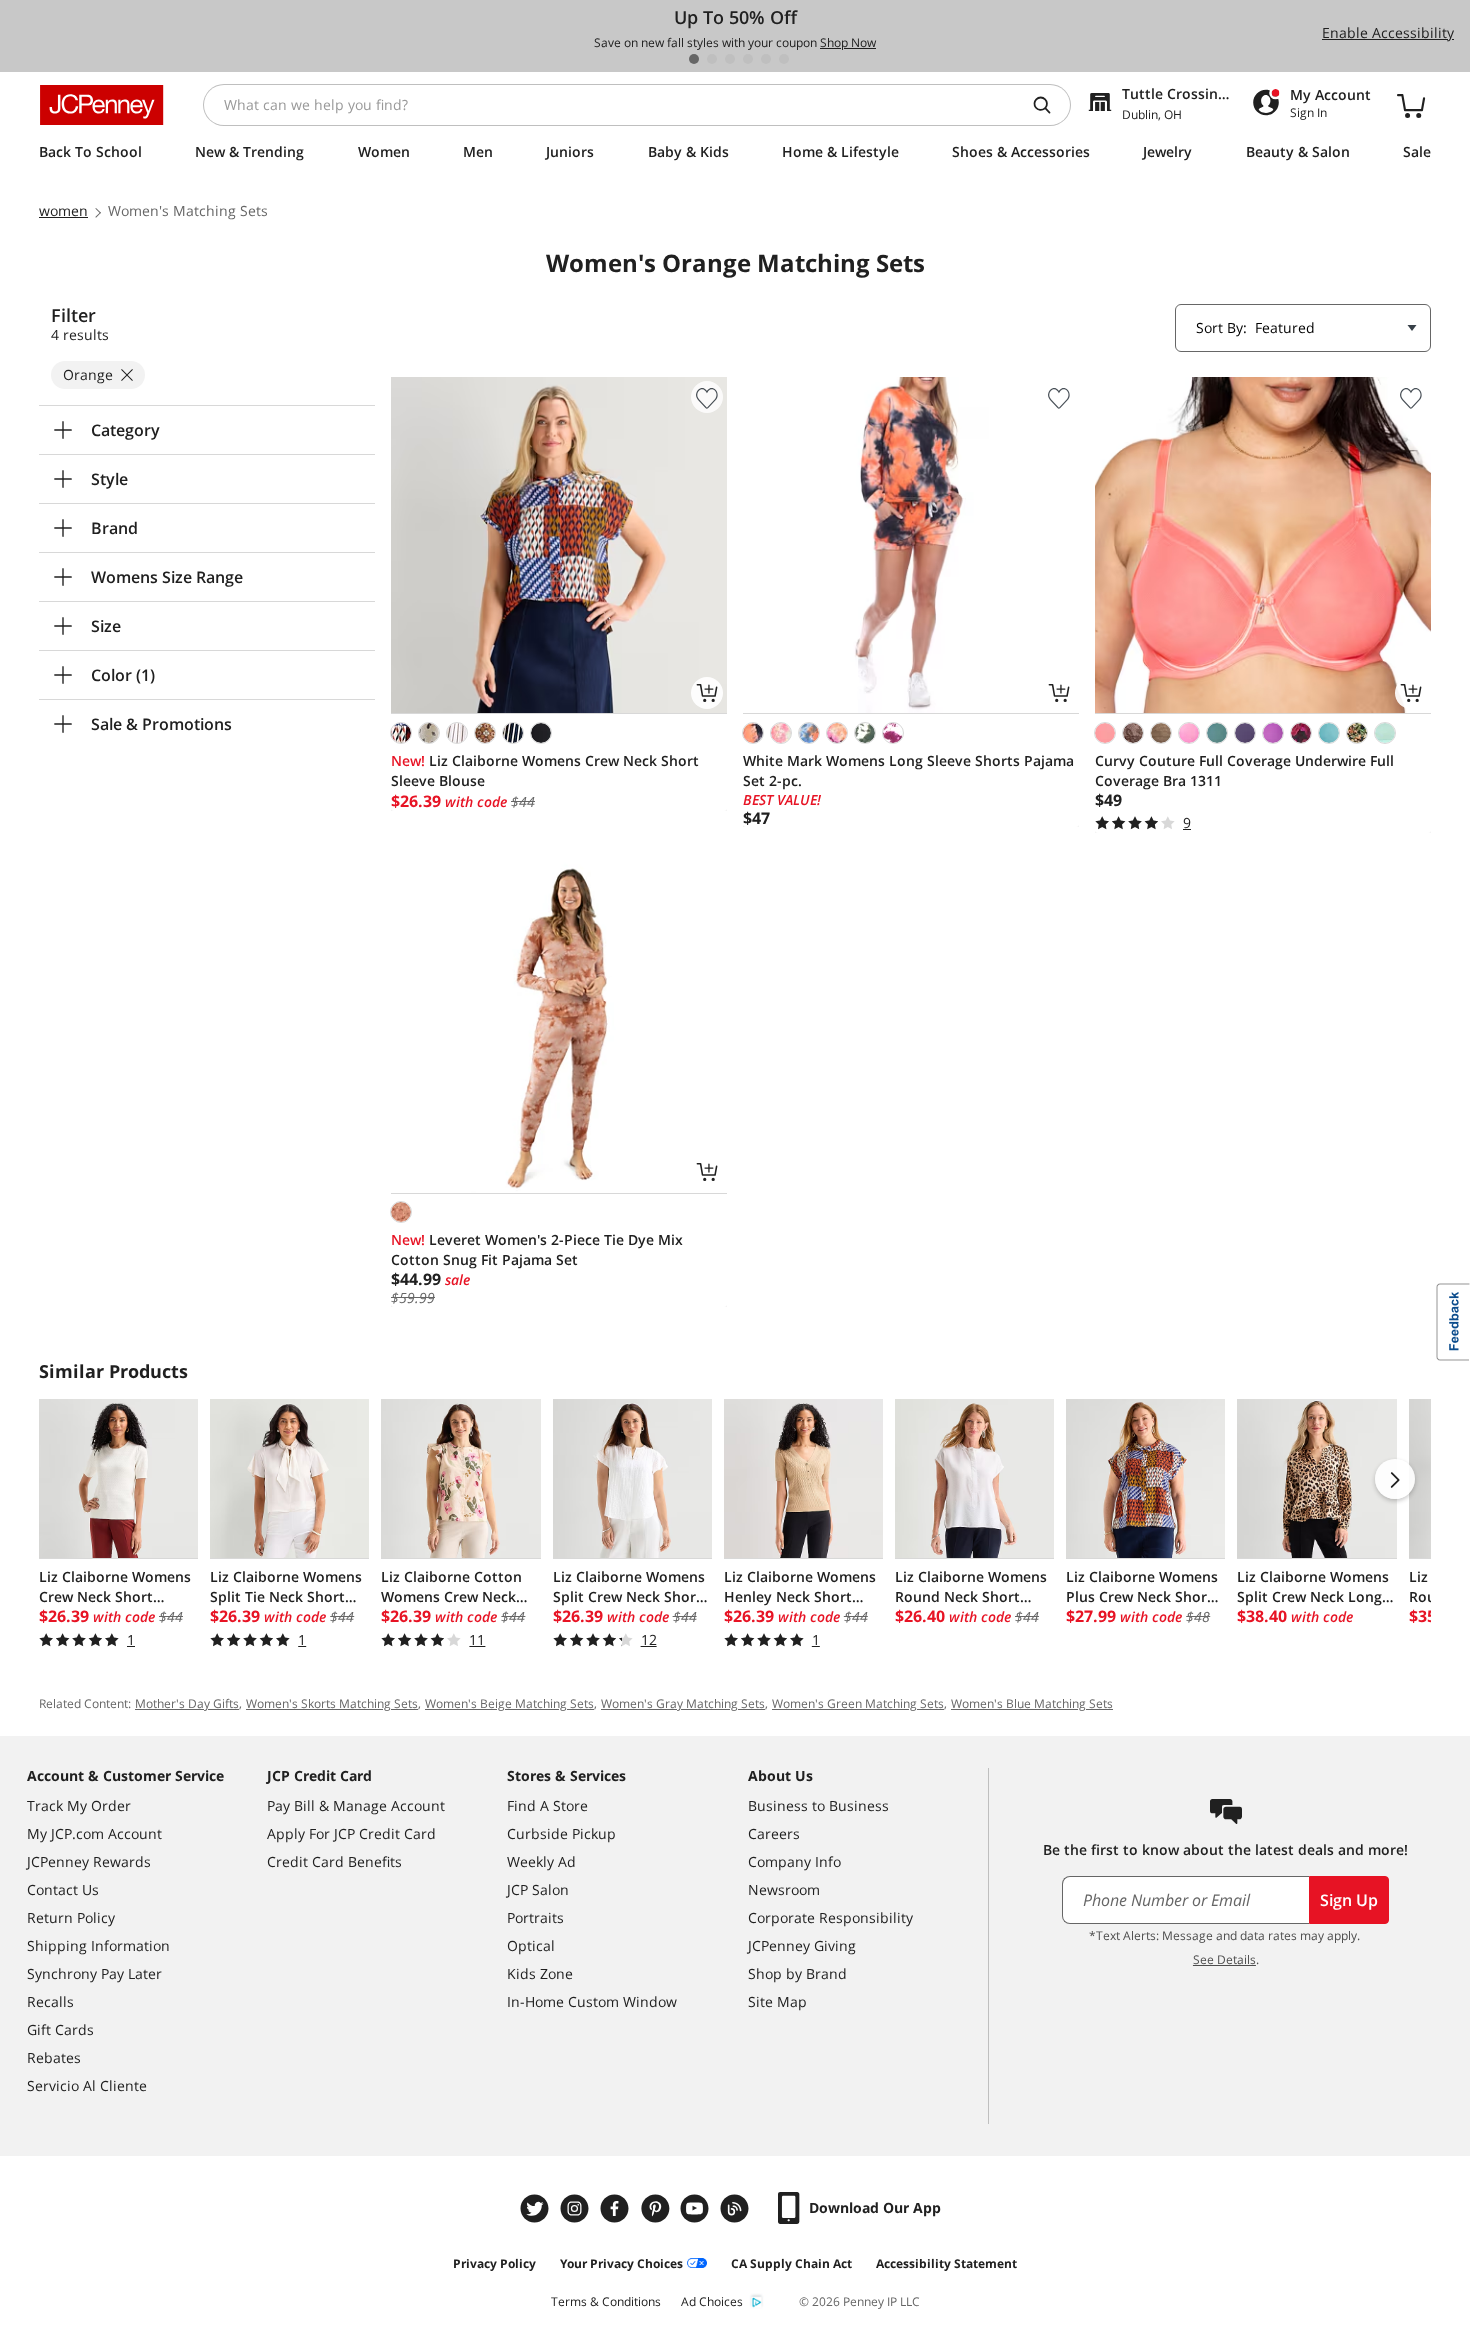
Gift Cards (60, 2029)
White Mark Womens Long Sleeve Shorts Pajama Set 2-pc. (908, 770)
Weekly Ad (541, 1861)
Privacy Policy (494, 2263)
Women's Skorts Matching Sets (332, 1703)
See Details (1224, 1959)
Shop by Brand (797, 1973)
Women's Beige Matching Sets (509, 1703)
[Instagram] (577, 2208)
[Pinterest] (657, 2208)
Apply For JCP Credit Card (351, 1833)
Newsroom (784, 1889)
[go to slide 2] (712, 59)
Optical (531, 1945)
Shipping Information (98, 1945)
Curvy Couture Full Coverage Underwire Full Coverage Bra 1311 (1244, 770)
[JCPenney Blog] (737, 2208)
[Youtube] (697, 2208)
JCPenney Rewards (89, 1861)
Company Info (794, 1861)
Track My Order (79, 1805)
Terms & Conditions (606, 2301)
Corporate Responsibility (830, 1917)
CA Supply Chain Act (791, 2263)
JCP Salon (538, 1889)
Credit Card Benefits (334, 1861)
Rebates (54, 2057)
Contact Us (63, 1889)
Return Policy (71, 1917)
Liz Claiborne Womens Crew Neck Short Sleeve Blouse (545, 770)
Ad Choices (712, 2301)
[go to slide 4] (748, 59)
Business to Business (818, 1805)
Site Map (777, 2001)
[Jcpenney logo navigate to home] (101, 105)
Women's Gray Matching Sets (683, 1703)
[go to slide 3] (730, 59)
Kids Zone (540, 1973)
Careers (774, 1833)
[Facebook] (617, 2208)
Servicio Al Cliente (87, 2085)
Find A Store (547, 1805)
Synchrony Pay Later (94, 1973)
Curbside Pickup (561, 1833)
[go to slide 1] (694, 59)
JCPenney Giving (802, 1945)
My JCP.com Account (94, 1833)
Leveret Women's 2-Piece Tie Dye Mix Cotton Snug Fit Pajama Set (537, 1249)
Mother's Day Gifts (187, 1703)
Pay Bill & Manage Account (356, 1805)
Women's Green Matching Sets (858, 1703)
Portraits (535, 1917)
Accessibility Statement (946, 2263)
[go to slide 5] (766, 59)
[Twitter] (537, 2208)
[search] (1050, 105)
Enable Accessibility (1388, 32)
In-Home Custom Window (592, 2001)
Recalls (50, 2001)
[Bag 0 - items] (1411, 105)
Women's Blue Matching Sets (1032, 1703)
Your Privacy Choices (621, 2263)
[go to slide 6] (784, 59)
